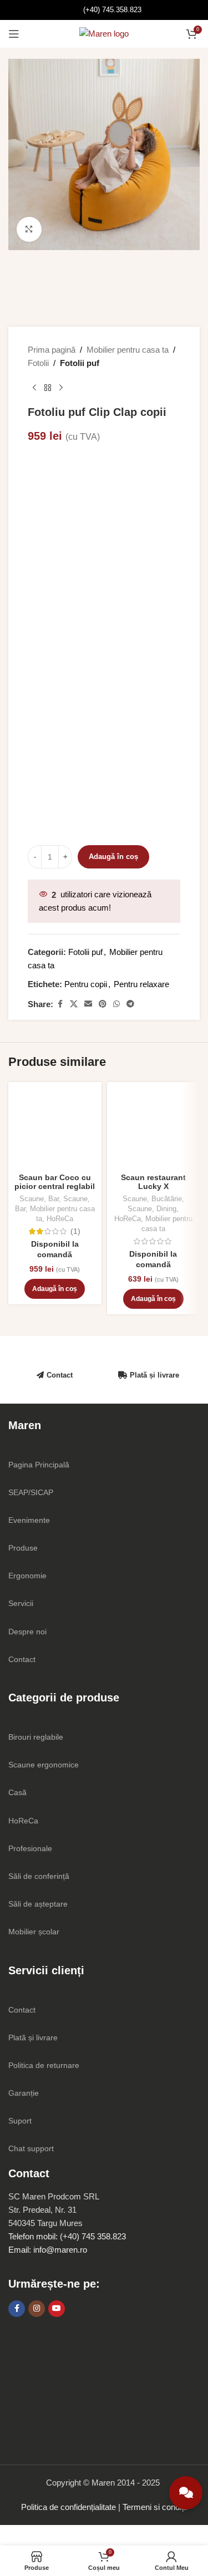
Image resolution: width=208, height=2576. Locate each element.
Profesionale (30, 1848)
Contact (60, 1375)
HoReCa (60, 1219)
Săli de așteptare (38, 1904)
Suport (20, 2121)
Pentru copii (86, 984)
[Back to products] (48, 388)
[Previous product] (34, 388)
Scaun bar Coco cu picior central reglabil (55, 1182)
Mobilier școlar (34, 1932)
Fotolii (38, 363)
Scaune (32, 1199)
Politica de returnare (44, 2065)
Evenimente (29, 1520)
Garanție (24, 2093)
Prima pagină (52, 350)
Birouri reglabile (36, 1737)
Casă (17, 1792)
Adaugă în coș (113, 857)
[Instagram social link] (37, 2309)
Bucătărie (167, 1199)
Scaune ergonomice (44, 1765)
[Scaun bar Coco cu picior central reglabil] (55, 1129)
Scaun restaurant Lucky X (153, 1182)
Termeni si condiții (155, 2507)
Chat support (31, 2148)
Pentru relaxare (141, 984)
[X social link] (74, 1004)
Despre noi (27, 1632)
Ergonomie (27, 1576)
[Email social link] (88, 1004)
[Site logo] (104, 33)
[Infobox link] (104, 10)
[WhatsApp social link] (116, 1004)
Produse (23, 1548)
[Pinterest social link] (103, 1004)
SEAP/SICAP (31, 1492)
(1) (75, 1232)
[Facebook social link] (60, 1004)
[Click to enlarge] (29, 229)
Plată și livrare (154, 1375)
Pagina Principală (39, 1465)
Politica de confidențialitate (69, 2507)
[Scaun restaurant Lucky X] (154, 1129)
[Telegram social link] (130, 1004)
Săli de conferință (39, 1876)
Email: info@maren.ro (48, 2250)
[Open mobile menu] (14, 34)
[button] (55, 1289)
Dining (166, 1209)
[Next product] (61, 388)
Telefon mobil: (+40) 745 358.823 (67, 2236)
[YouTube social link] (57, 2309)
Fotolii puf (80, 363)
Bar (54, 1199)
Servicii (21, 1603)
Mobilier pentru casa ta (128, 350)
